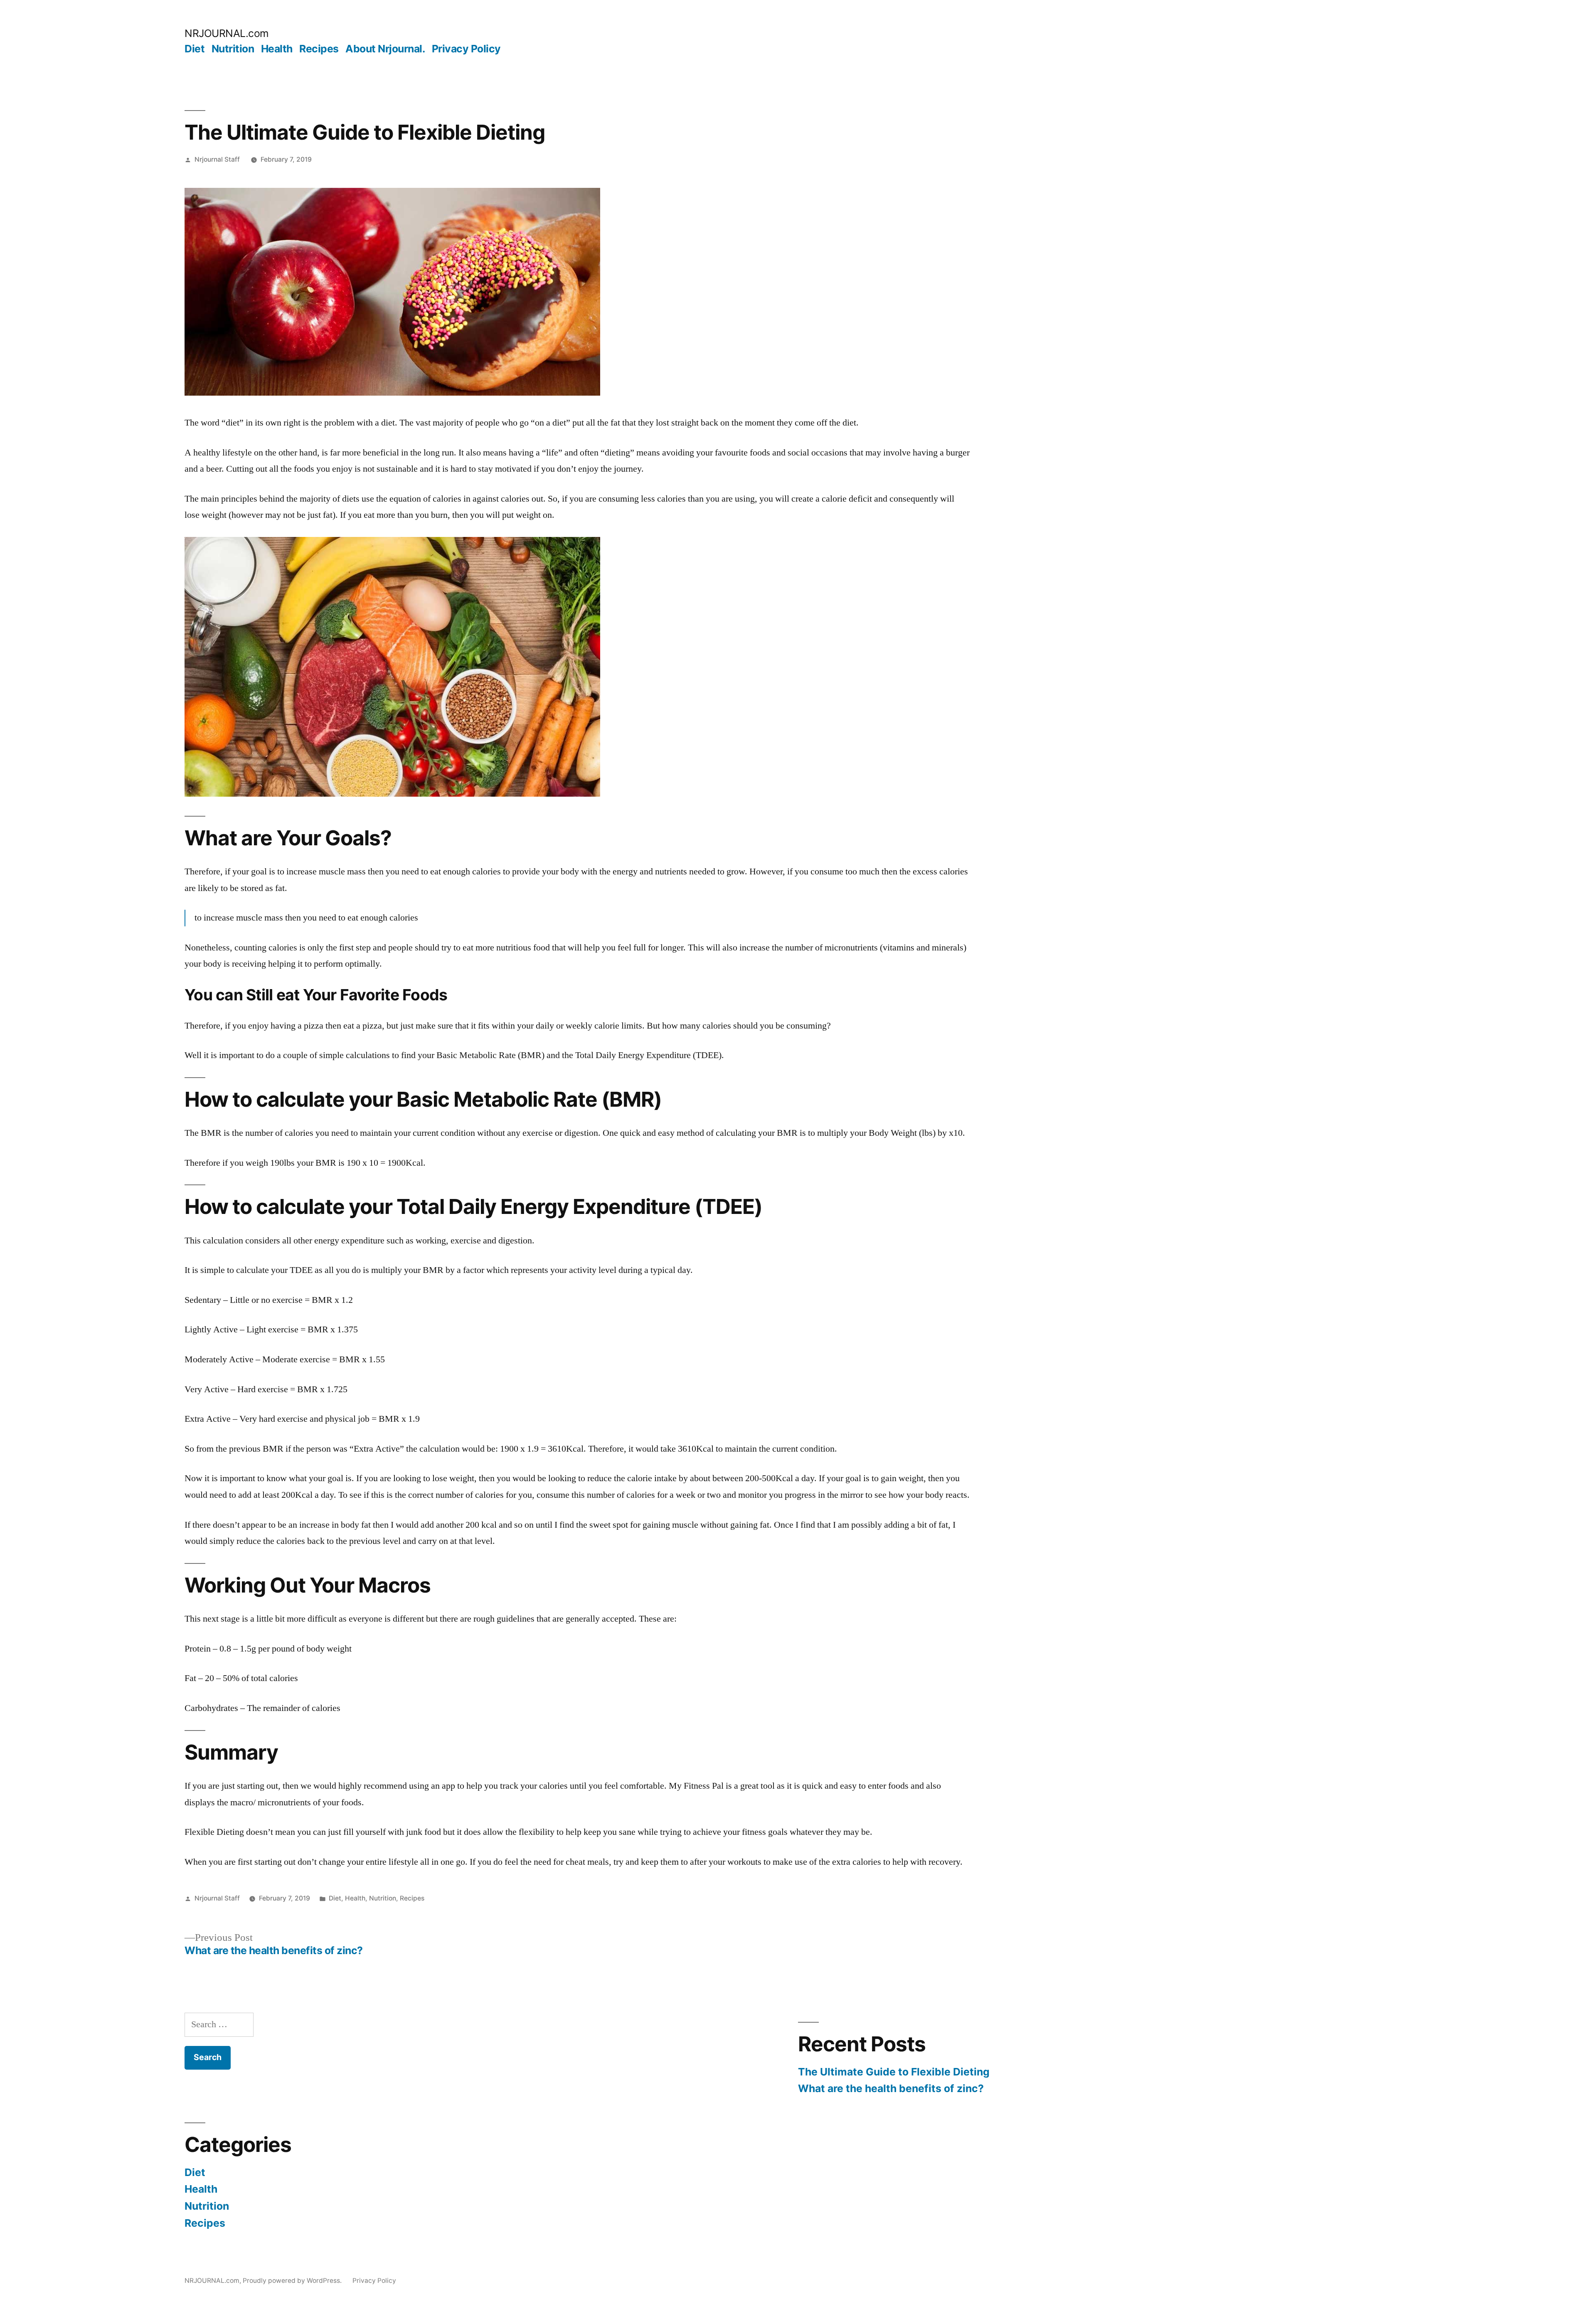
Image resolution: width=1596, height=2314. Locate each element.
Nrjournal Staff (217, 159)
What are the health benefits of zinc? (891, 2088)
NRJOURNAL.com (227, 33)
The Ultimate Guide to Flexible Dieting (894, 2072)
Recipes (319, 49)
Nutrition (233, 49)
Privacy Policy (466, 49)
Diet (195, 49)
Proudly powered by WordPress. (293, 2281)
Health (277, 49)
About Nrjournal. (385, 49)
